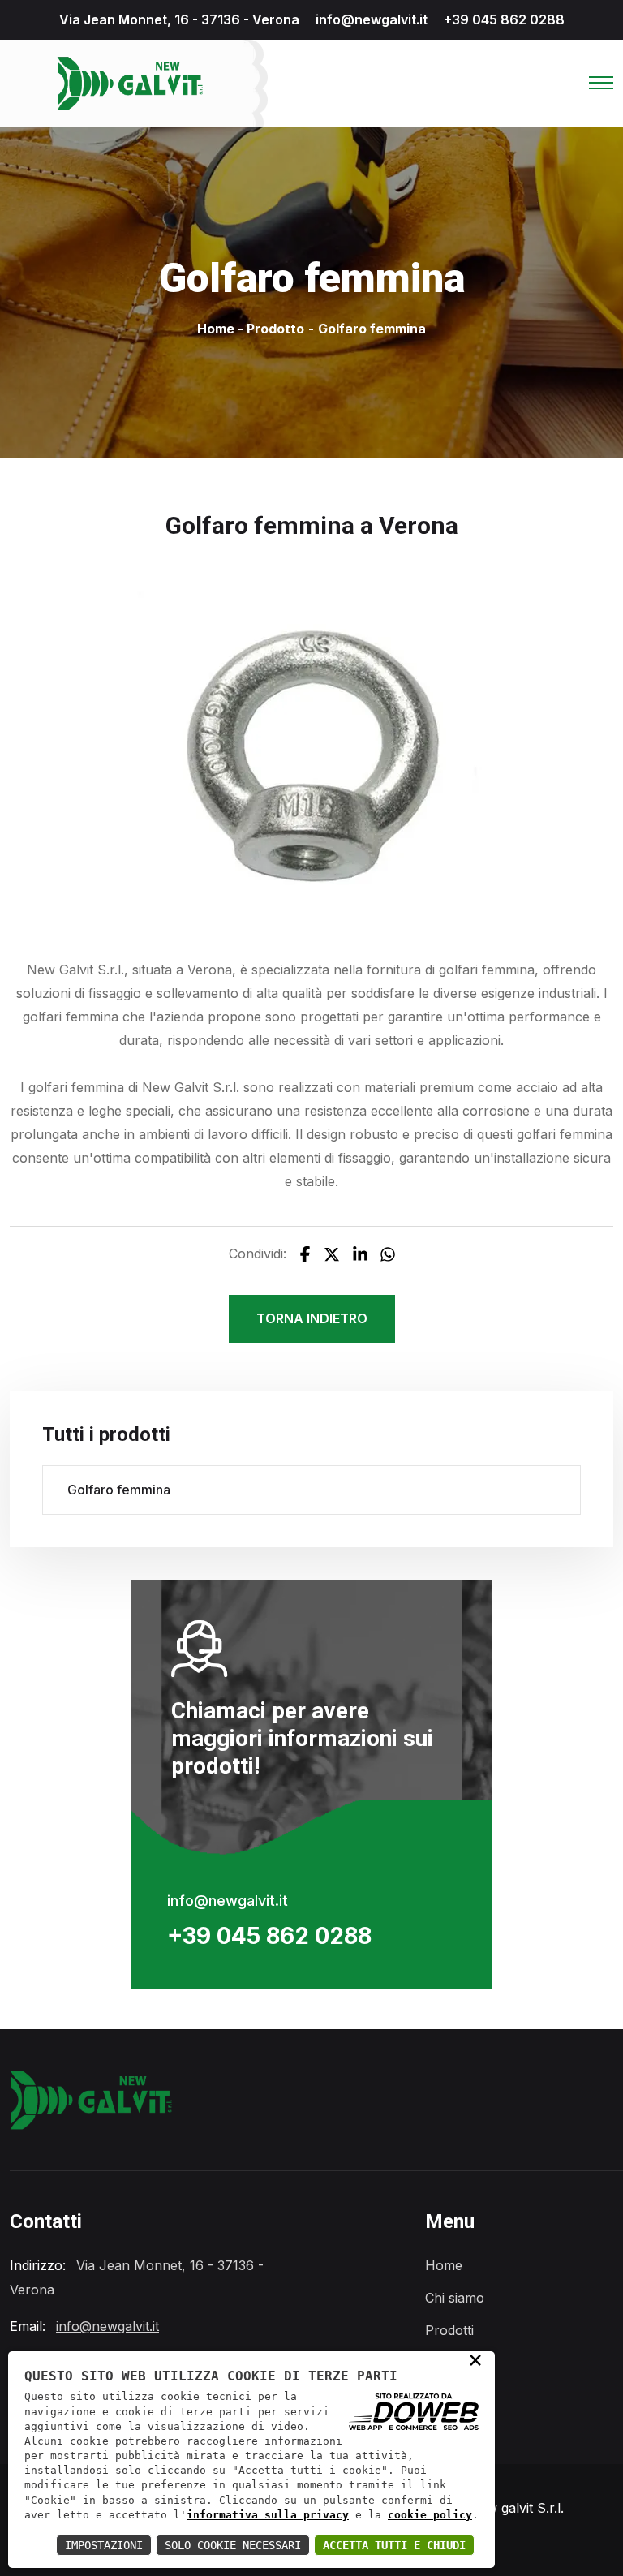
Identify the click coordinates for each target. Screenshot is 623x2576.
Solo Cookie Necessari (233, 2545)
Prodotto (275, 329)
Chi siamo (455, 2298)
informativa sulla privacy (268, 2515)
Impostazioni (104, 2545)
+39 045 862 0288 (504, 19)
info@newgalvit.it (372, 19)
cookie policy (430, 2515)
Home (216, 329)
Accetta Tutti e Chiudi (394, 2545)
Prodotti (449, 2330)
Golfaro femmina (119, 1490)
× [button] (475, 2359)
